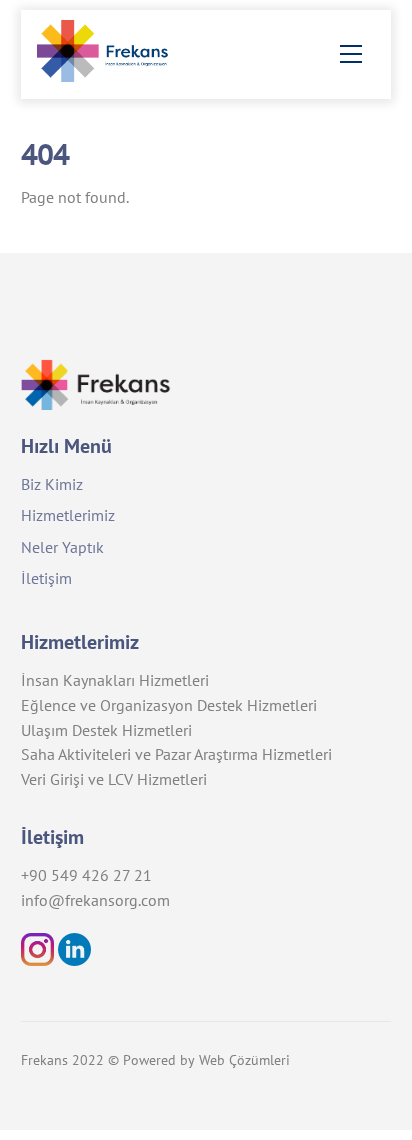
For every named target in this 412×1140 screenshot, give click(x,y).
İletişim (46, 578)
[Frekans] (112, 74)
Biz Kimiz (52, 484)
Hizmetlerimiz (68, 515)
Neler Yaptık (62, 547)
